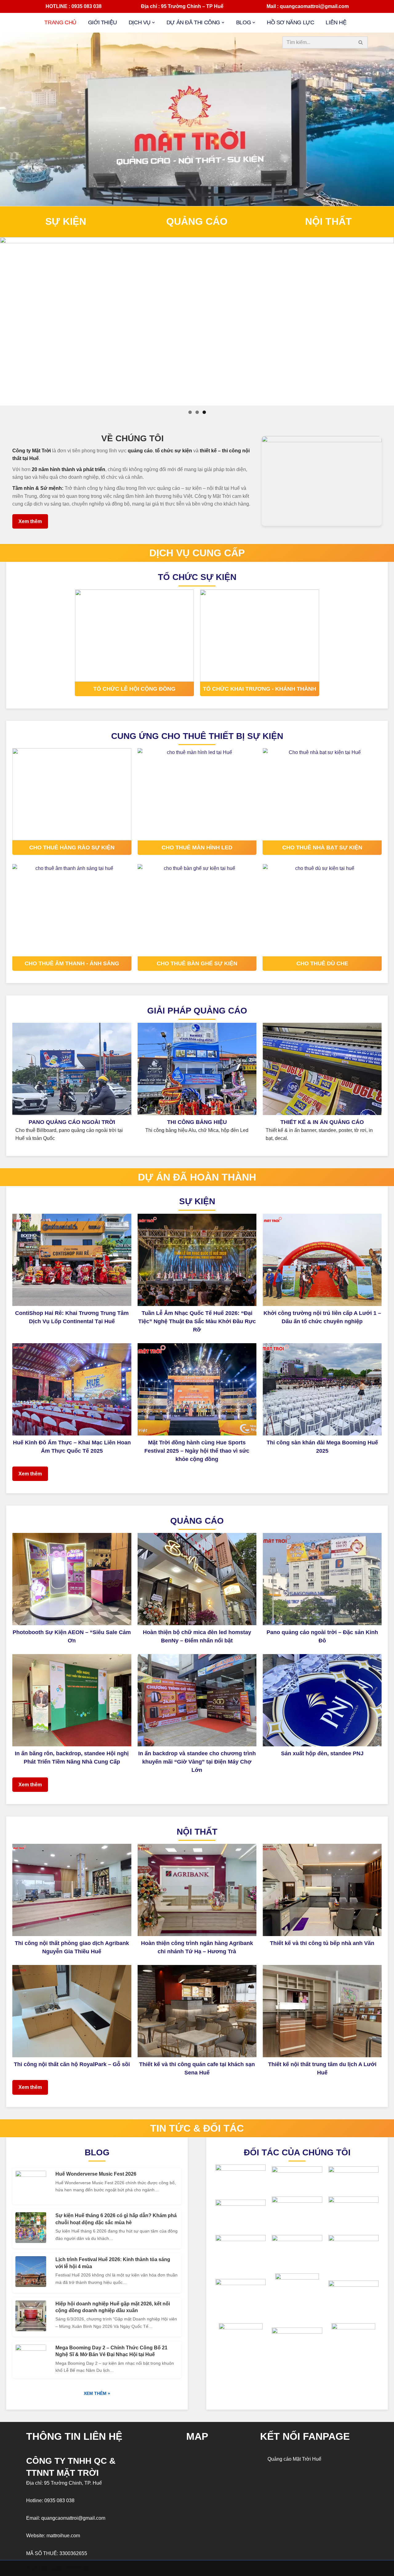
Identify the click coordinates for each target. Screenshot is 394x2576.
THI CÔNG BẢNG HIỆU (197, 1122)
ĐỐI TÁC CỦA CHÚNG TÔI (297, 2152)
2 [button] (197, 412)
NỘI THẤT (328, 221)
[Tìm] (361, 42)
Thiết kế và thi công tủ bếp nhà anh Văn (322, 1943)
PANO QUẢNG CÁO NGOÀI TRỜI (72, 1122)
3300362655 (73, 2553)
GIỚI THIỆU (103, 22)
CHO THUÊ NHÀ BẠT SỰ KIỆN (322, 847)
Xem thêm (30, 521)
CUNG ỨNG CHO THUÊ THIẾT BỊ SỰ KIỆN (197, 736)
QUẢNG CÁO (197, 221)
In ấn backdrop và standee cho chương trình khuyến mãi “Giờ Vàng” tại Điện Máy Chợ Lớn (197, 1762)
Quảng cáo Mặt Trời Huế (294, 2459)
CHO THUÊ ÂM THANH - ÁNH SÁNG (72, 963)
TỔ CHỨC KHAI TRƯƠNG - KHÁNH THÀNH (259, 689)
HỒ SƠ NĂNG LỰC (290, 22)
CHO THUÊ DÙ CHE (322, 963)
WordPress (77, 2568)
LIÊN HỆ (336, 22)
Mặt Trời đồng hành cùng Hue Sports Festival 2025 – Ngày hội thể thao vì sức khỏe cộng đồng (197, 1451)
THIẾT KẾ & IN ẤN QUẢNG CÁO (322, 1122)
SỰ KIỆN (66, 221)
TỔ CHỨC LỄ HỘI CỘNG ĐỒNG (134, 689)
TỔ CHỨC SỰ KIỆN (197, 577)
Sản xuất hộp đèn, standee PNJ (322, 1753)
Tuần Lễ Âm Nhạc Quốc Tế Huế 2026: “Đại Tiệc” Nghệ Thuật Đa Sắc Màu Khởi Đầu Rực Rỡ (197, 1321)
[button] (153, 23)
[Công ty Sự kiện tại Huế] (197, 321)
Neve (32, 2568)
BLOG (97, 2152)
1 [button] (190, 412)
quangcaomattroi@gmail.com (73, 2518)
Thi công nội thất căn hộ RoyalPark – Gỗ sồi (72, 2064)
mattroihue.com (63, 2536)
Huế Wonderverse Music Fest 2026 (96, 2174)
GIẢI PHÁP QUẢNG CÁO (197, 1011)
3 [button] (204, 412)
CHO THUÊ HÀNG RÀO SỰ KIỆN (72, 847)
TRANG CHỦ (60, 22)
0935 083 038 (59, 2501)
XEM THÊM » (97, 2393)
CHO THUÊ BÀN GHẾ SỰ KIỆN (197, 963)
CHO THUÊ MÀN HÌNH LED (197, 847)
